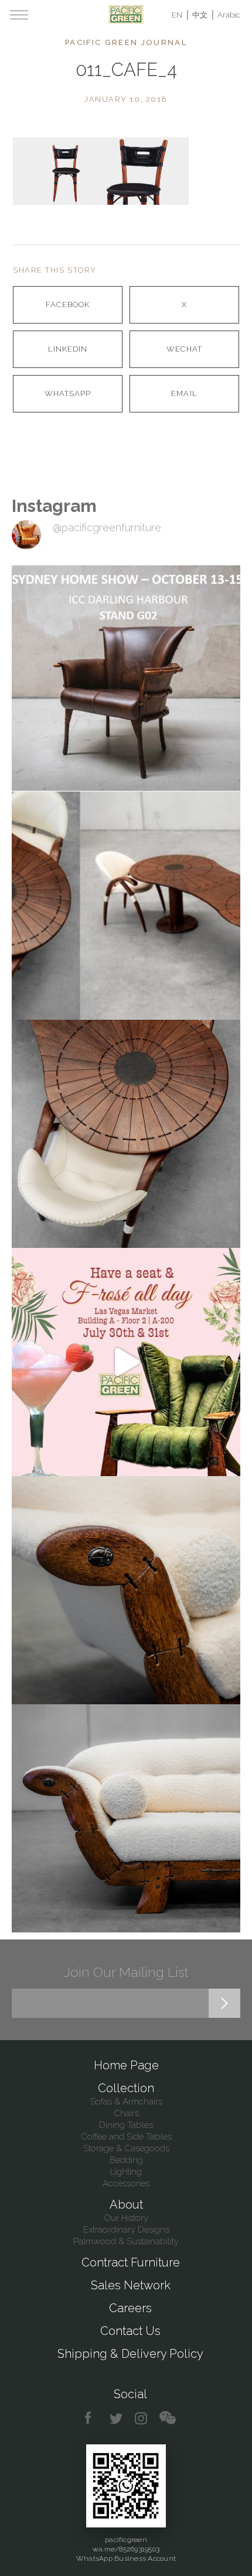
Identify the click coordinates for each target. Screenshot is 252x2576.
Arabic (229, 15)
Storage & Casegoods (126, 2148)
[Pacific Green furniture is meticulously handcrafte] (126, 1590)
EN (177, 15)
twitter (117, 2418)
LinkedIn (68, 349)
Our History (126, 2218)
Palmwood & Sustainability (126, 2241)
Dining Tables (126, 2125)
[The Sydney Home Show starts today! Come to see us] (126, 677)
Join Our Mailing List (126, 1972)
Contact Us (130, 2331)
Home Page (126, 2065)
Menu (19, 15)
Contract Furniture (131, 2262)
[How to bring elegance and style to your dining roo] (126, 906)
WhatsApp (68, 393)
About (126, 2204)
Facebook (68, 305)
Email (184, 393)
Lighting (126, 2172)
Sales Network (131, 2285)
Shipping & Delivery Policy (130, 2354)
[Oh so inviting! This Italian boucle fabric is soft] (126, 1818)
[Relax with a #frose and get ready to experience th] (126, 1362)
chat (168, 2418)
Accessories (126, 2183)
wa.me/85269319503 (126, 2549)
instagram (142, 2418)
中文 (200, 15)
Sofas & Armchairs (126, 2102)
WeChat (184, 349)
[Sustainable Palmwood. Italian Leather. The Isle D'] (126, 1134)
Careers (130, 2308)
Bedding (126, 2160)
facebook (92, 2418)
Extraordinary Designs (126, 2230)
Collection (126, 2088)
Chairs (126, 2113)
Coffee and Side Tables (126, 2137)
